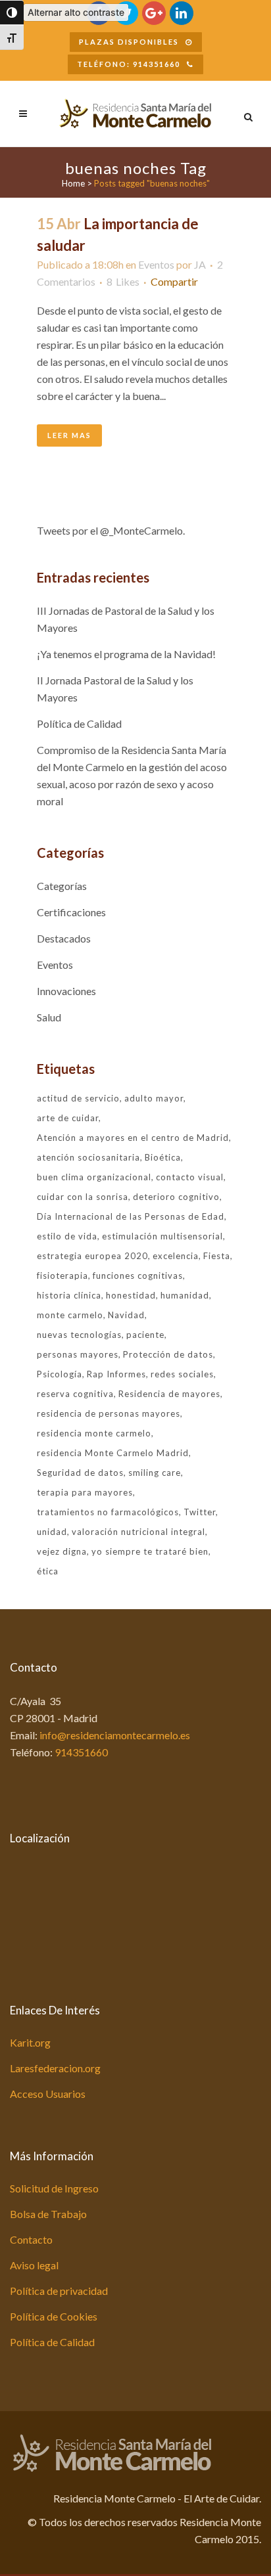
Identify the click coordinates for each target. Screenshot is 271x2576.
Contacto (31, 2239)
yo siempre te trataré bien (150, 1551)
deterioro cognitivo (176, 1197)
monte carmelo (70, 1315)
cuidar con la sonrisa (83, 1197)
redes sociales (182, 1374)
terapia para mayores (85, 1492)
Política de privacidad (59, 2291)
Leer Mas (69, 435)
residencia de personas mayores (109, 1413)
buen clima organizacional (94, 1177)
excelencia (176, 1256)
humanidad (185, 1295)
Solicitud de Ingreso (54, 2188)
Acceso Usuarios (48, 2094)
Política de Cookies (54, 2316)
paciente (145, 1335)
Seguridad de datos (80, 1473)
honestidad (131, 1295)
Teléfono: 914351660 (129, 64)
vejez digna (62, 1551)
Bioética (163, 1157)
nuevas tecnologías (79, 1335)
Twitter (200, 1512)
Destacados (64, 938)
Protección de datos (168, 1354)
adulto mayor (154, 1098)
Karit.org (30, 2042)
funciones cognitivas (138, 1276)
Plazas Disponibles (129, 42)
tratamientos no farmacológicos (108, 1512)
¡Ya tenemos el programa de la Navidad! (126, 654)
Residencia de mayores (169, 1394)
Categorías (62, 886)
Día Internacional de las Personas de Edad (131, 1216)
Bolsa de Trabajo (48, 2214)
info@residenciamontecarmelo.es (115, 1735)
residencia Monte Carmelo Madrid (113, 1453)
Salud (49, 1017)
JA (200, 264)
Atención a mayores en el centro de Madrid (133, 1138)
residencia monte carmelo (94, 1433)
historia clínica (69, 1295)
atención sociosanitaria (88, 1157)
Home (73, 183)
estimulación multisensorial (162, 1236)
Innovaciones (66, 991)
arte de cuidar (68, 1118)
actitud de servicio (78, 1098)
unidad (52, 1532)
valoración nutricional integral (138, 1532)
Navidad (126, 1315)
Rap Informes (116, 1374)
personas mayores (78, 1354)
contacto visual (190, 1177)
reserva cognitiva (75, 1394)
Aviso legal (34, 2265)
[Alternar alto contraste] (12, 12)
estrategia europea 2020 (92, 1256)
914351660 (81, 1752)
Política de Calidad (79, 723)
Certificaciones (71, 912)
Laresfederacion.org (55, 2068)
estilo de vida (67, 1236)
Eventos (156, 264)
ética (48, 1571)
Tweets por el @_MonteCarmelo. (111, 530)
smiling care (155, 1473)
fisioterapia (62, 1276)
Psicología (60, 1374)
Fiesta (217, 1256)
